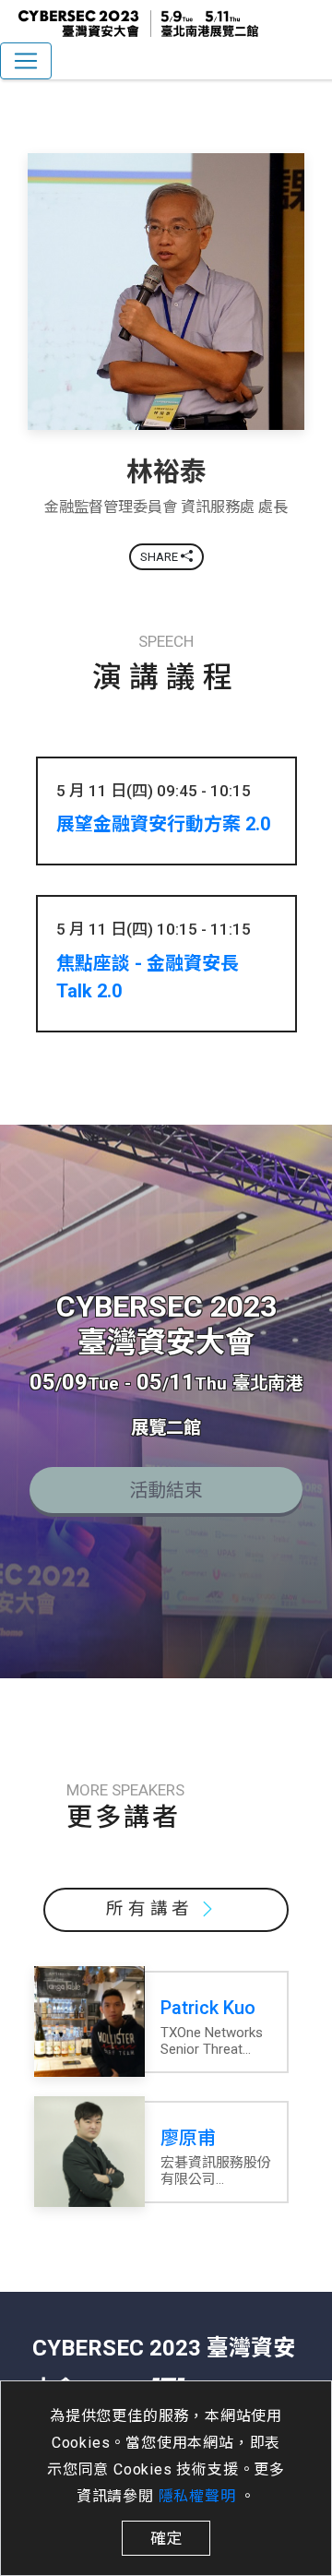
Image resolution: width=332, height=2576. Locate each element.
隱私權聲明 (200, 2496)
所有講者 (150, 1909)
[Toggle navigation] (26, 61)
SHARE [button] (160, 557)
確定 (166, 2538)
